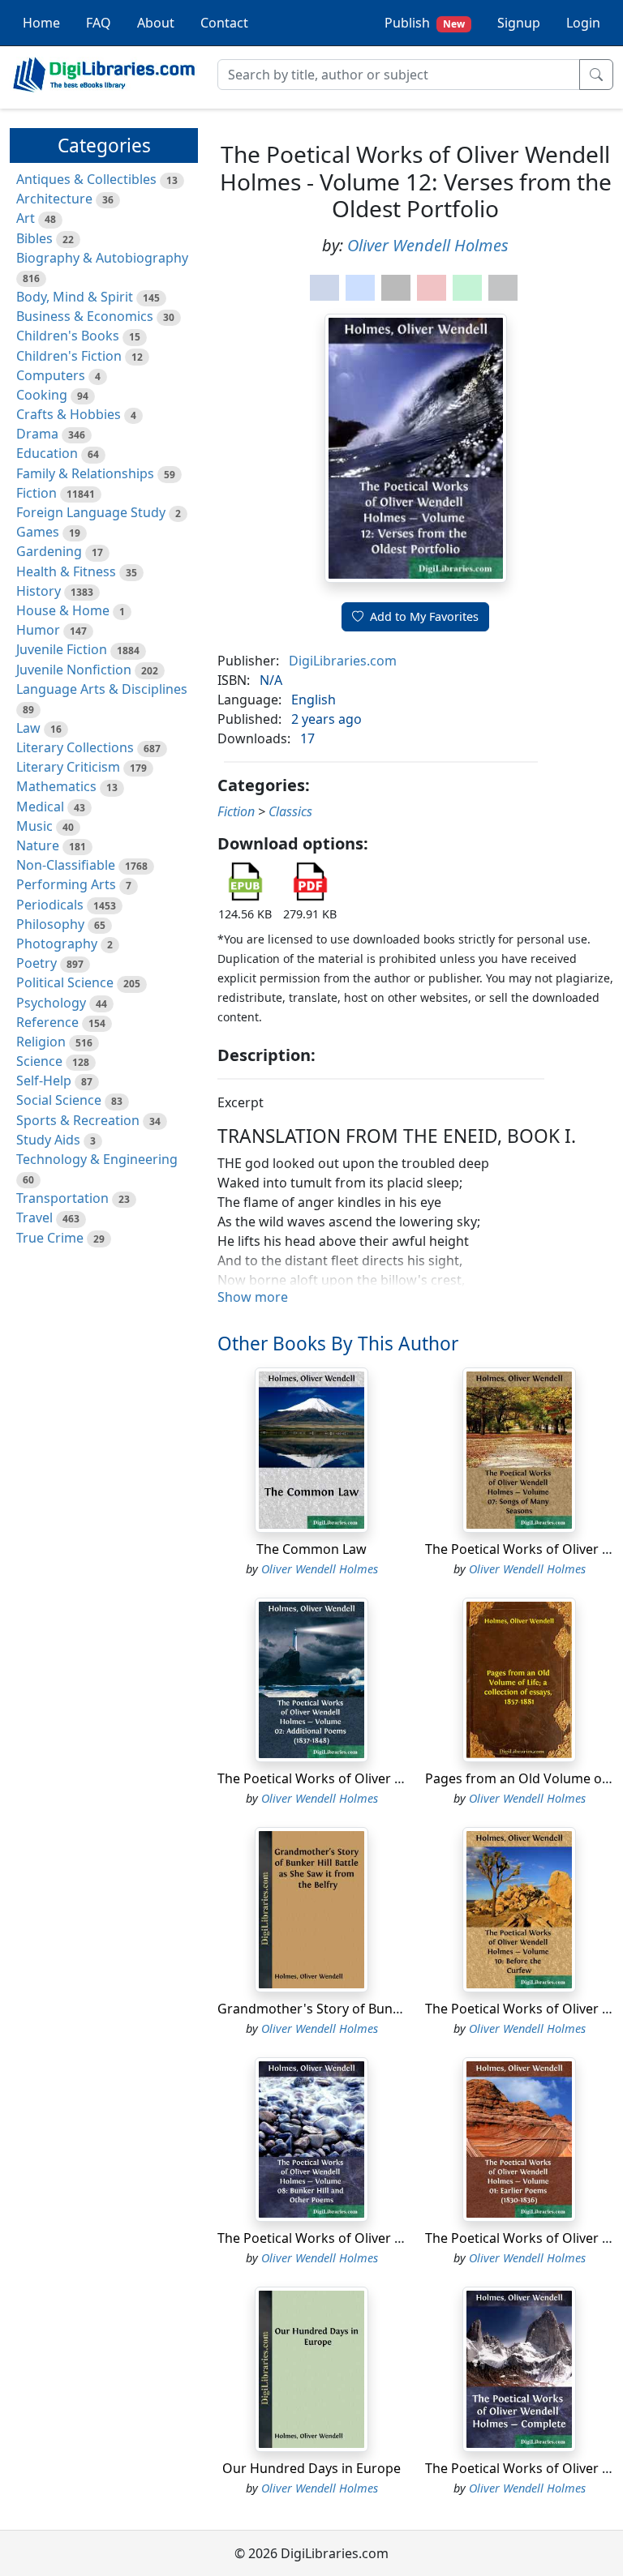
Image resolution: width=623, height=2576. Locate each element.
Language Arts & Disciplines (102, 689)
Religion (41, 1042)
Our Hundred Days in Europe (311, 2468)
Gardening (49, 551)
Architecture (54, 199)
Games (38, 532)
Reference (47, 1022)
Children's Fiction (69, 356)
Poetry (37, 963)
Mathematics (56, 786)
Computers (51, 375)
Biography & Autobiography (102, 258)
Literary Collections (75, 747)
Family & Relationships (85, 473)
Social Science (59, 1100)
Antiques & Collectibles (86, 179)
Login (583, 23)
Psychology (51, 1003)
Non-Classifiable (66, 865)
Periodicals (50, 905)
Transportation (62, 1198)
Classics (290, 811)
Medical (40, 807)
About (156, 23)
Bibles (34, 238)
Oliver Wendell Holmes (428, 245)
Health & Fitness (66, 571)
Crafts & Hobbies (69, 414)
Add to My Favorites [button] (424, 616)
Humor (38, 630)
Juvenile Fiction (62, 649)
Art (26, 218)
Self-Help (44, 1080)
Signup (519, 23)
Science (39, 1061)
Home (41, 23)
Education (47, 453)
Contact (224, 23)
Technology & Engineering (97, 1159)
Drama (37, 434)
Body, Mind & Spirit (75, 297)
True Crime (50, 1238)
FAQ (99, 23)
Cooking (42, 395)
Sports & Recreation (78, 1120)
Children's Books (68, 336)
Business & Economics (85, 316)
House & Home (63, 610)
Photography (57, 944)
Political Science (65, 982)
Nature (38, 845)
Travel (34, 1217)
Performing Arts (66, 884)
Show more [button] (253, 1297)
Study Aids (48, 1140)
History (39, 591)
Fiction (37, 493)
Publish (425, 23)
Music (34, 826)
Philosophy (50, 924)
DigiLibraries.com (343, 661)
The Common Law (311, 1549)
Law (28, 728)
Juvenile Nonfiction (74, 670)
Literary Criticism (68, 767)
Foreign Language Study (91, 512)
